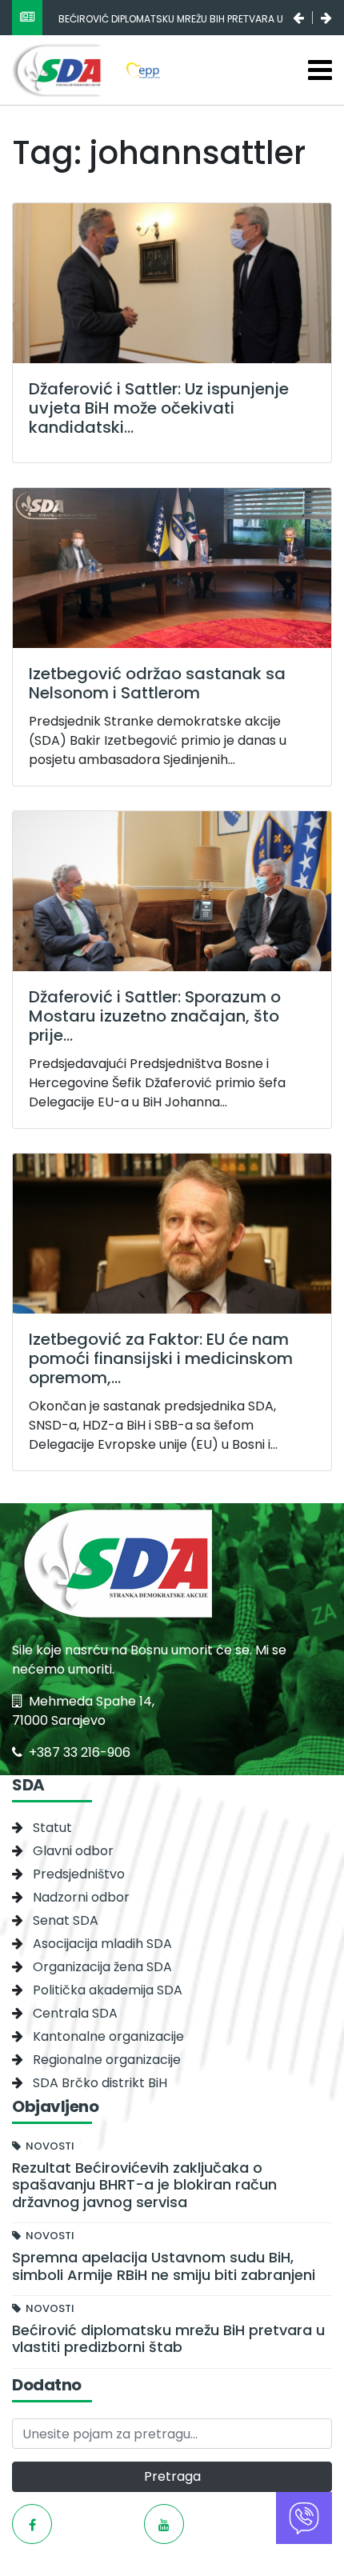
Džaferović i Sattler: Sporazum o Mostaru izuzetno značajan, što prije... (155, 1016)
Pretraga (172, 2476)
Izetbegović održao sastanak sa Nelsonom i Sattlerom (157, 683)
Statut (52, 1828)
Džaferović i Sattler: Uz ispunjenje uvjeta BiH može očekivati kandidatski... (159, 408)
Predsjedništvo (79, 1874)
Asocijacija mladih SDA (102, 1944)
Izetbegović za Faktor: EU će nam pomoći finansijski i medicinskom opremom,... (161, 1358)
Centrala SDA (75, 2013)
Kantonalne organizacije (108, 2036)
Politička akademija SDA (108, 1990)
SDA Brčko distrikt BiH (100, 2083)
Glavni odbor (73, 1851)
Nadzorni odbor (81, 1897)
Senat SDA (66, 1920)
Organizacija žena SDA (102, 1967)
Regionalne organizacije (107, 2060)
